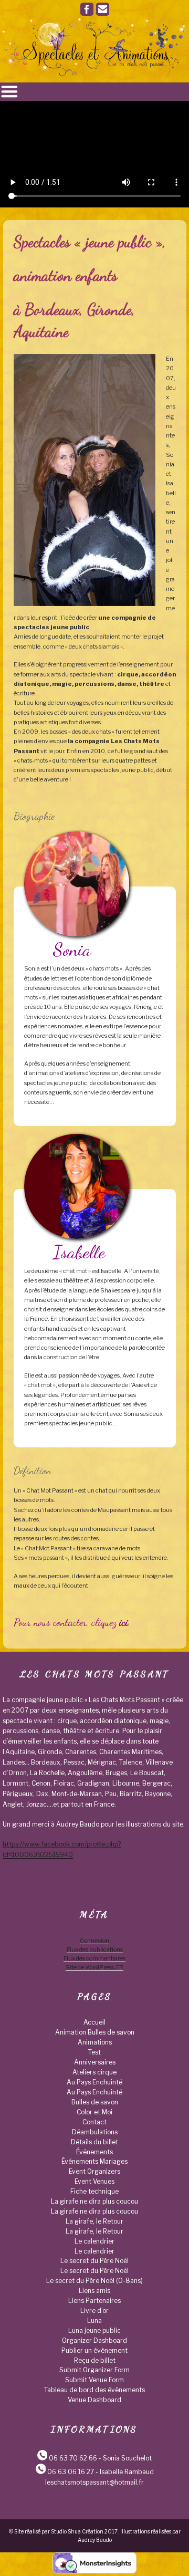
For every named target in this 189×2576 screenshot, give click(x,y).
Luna (94, 2321)
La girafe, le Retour (94, 2221)
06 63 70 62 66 (73, 2458)
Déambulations (95, 2132)
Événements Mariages (94, 2161)
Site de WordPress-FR (94, 1967)
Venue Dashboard (94, 2400)
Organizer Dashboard (94, 2340)
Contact (94, 2122)
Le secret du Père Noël (94, 2261)
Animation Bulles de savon (95, 2032)
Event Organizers (94, 2171)
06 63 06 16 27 (71, 2472)
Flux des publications (95, 1949)
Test (94, 2052)
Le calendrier (94, 2241)
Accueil (94, 2022)
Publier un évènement (94, 2350)
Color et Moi (94, 2112)
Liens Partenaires (94, 2301)
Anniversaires (95, 2062)
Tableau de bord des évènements (94, 2390)
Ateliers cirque (94, 2072)
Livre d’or (94, 2311)
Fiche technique (94, 2191)
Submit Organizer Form (94, 2370)
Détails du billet (94, 2142)
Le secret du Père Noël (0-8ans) (94, 2281)
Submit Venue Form (94, 2380)
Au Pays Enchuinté (94, 2082)
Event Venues (94, 2181)
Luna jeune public (94, 2330)
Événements (94, 2152)
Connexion (94, 1941)
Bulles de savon (95, 2102)
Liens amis (94, 2291)
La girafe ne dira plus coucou (94, 2201)
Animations (95, 2042)
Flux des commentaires (94, 1958)
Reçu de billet (95, 2360)
